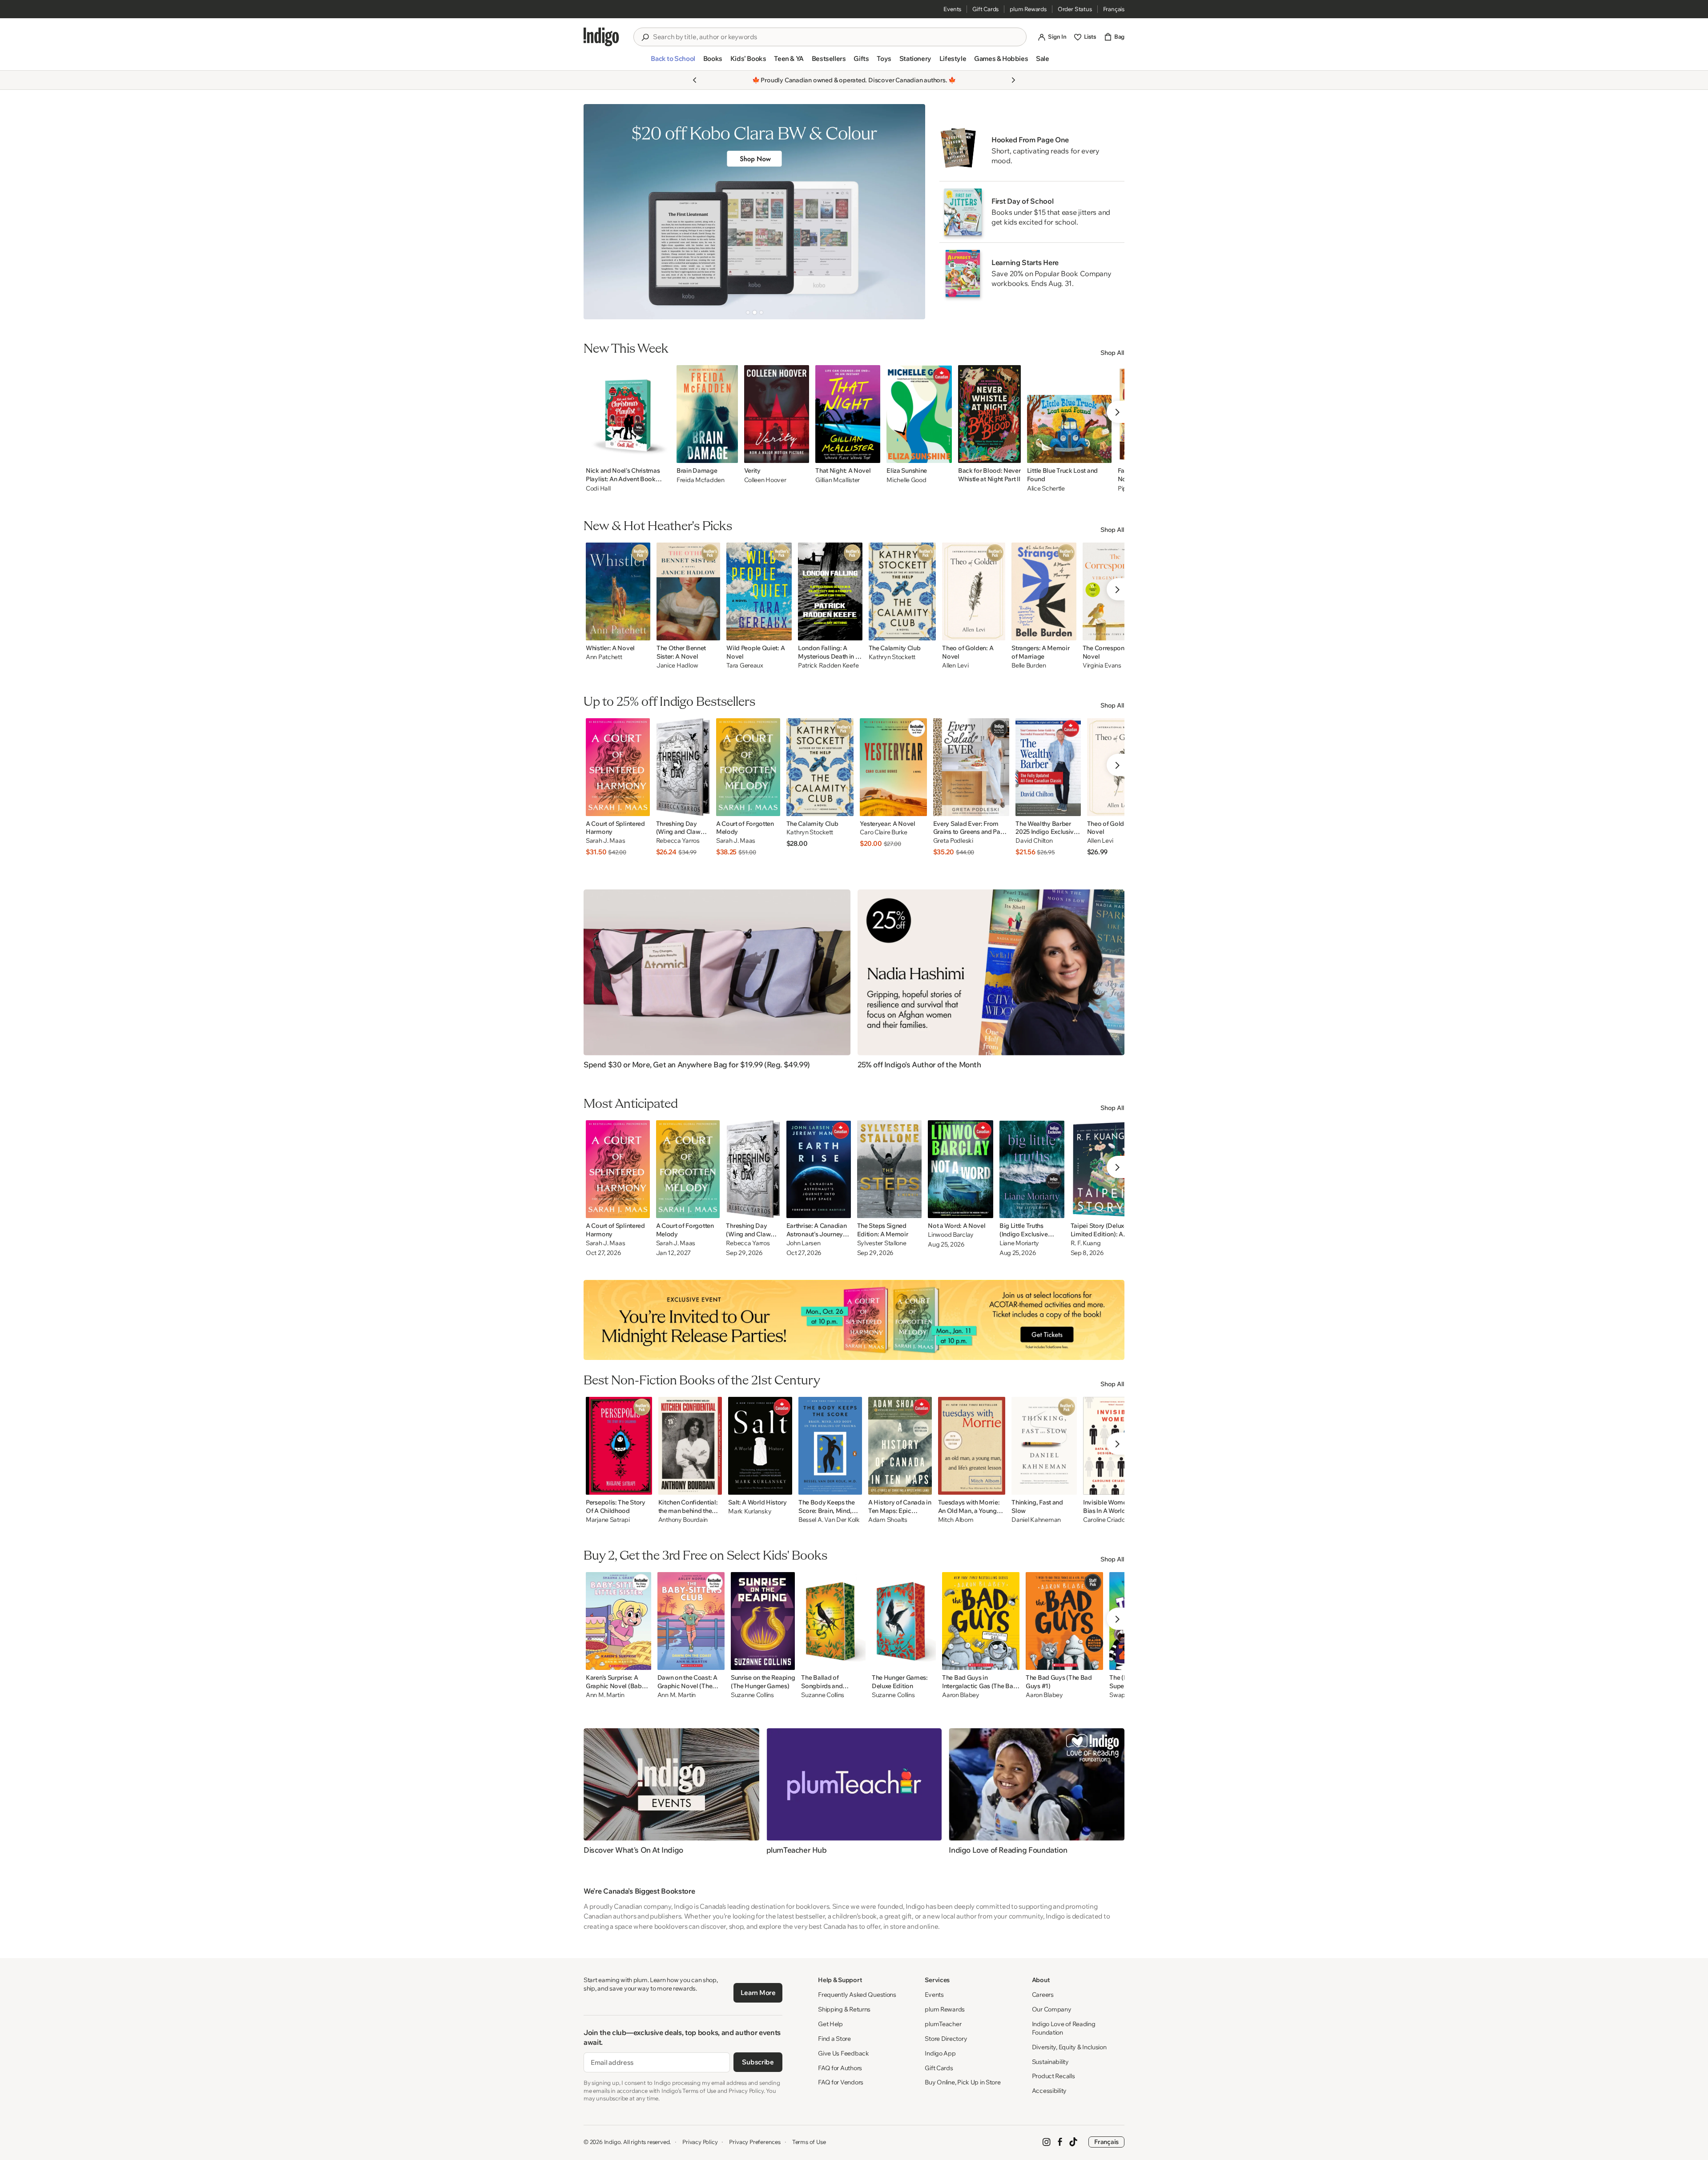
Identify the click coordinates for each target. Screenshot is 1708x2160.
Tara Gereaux (745, 666)
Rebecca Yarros (678, 841)
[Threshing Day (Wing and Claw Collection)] (683, 767)
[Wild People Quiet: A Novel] (759, 591)
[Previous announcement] (695, 80)
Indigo (612, 2142)
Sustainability (1050, 2062)
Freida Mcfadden (701, 480)
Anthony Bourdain (683, 1520)
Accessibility (1049, 2091)
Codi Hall (598, 488)
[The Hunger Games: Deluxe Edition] (904, 1621)
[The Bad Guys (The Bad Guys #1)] (1064, 1621)
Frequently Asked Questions (857, 1995)
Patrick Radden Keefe (828, 666)
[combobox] (836, 37)
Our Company (1052, 2009)
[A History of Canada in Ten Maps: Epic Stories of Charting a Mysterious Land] (900, 1446)
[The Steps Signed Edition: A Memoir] (890, 1169)
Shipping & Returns (844, 2009)
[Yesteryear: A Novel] (893, 767)
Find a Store (834, 2039)
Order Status (1075, 9)
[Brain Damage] (707, 414)
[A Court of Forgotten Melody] (748, 767)
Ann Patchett (604, 657)
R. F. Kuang (1086, 1243)
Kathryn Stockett (892, 657)
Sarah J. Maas (605, 841)
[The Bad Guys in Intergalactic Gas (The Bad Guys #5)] (981, 1621)
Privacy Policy (700, 2142)
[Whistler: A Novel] (618, 591)
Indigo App (940, 2053)
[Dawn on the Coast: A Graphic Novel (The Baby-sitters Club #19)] (691, 1621)
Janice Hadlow (677, 666)
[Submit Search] (645, 37)
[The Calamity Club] (902, 591)
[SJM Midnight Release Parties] (854, 1320)
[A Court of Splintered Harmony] (618, 767)
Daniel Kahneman (1036, 1520)
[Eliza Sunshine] (919, 414)
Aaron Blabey (961, 1695)
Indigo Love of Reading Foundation (1064, 2028)
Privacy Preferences (755, 2142)
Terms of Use (809, 2142)
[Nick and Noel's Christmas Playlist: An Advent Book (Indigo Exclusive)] (628, 414)
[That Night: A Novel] (848, 414)
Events (952, 9)
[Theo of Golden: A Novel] (974, 591)
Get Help (830, 2024)
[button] (673, 62)
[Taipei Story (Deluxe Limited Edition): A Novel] (1104, 1169)
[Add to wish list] (661, 454)
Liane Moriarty (1019, 1243)
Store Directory (946, 2039)
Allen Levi (955, 666)
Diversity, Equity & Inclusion (1069, 2047)
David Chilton (1034, 841)
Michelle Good (906, 480)
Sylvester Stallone (882, 1243)
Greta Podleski (953, 841)
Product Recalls (1053, 2076)
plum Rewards (1028, 9)
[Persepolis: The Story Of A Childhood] (619, 1446)
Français (1114, 9)
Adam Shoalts (888, 1520)
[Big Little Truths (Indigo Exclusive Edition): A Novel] (1032, 1169)
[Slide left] (598, 212)
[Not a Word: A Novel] (961, 1169)
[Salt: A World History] (760, 1446)
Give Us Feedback (844, 2053)
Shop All (1112, 353)
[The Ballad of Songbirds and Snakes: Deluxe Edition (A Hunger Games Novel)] (833, 1621)
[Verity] (777, 414)
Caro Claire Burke (883, 832)
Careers (1043, 1995)
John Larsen (804, 1243)
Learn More (758, 1993)
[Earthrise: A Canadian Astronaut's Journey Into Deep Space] (819, 1169)
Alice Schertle (1046, 488)
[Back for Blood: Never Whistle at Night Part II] (989, 414)
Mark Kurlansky (750, 1511)
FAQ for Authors (840, 2068)
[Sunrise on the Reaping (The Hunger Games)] (763, 1621)
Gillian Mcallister (838, 480)
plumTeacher (943, 2024)
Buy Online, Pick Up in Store (963, 2082)
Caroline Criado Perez (1112, 1520)
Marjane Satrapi (608, 1520)
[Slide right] (911, 212)
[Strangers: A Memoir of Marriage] (1044, 591)
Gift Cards (985, 9)
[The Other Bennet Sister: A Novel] (688, 591)
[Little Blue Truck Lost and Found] (1069, 414)
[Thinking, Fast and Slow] (1044, 1446)
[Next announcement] (1013, 80)
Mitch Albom (956, 1520)
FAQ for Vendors (841, 2082)
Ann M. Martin (605, 1695)
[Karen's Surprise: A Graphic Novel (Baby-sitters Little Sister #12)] (618, 1621)
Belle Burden (1029, 666)
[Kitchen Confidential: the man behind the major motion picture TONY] (690, 1446)
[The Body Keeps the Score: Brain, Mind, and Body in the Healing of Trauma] (830, 1446)
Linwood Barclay (951, 1235)
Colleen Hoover (765, 480)
